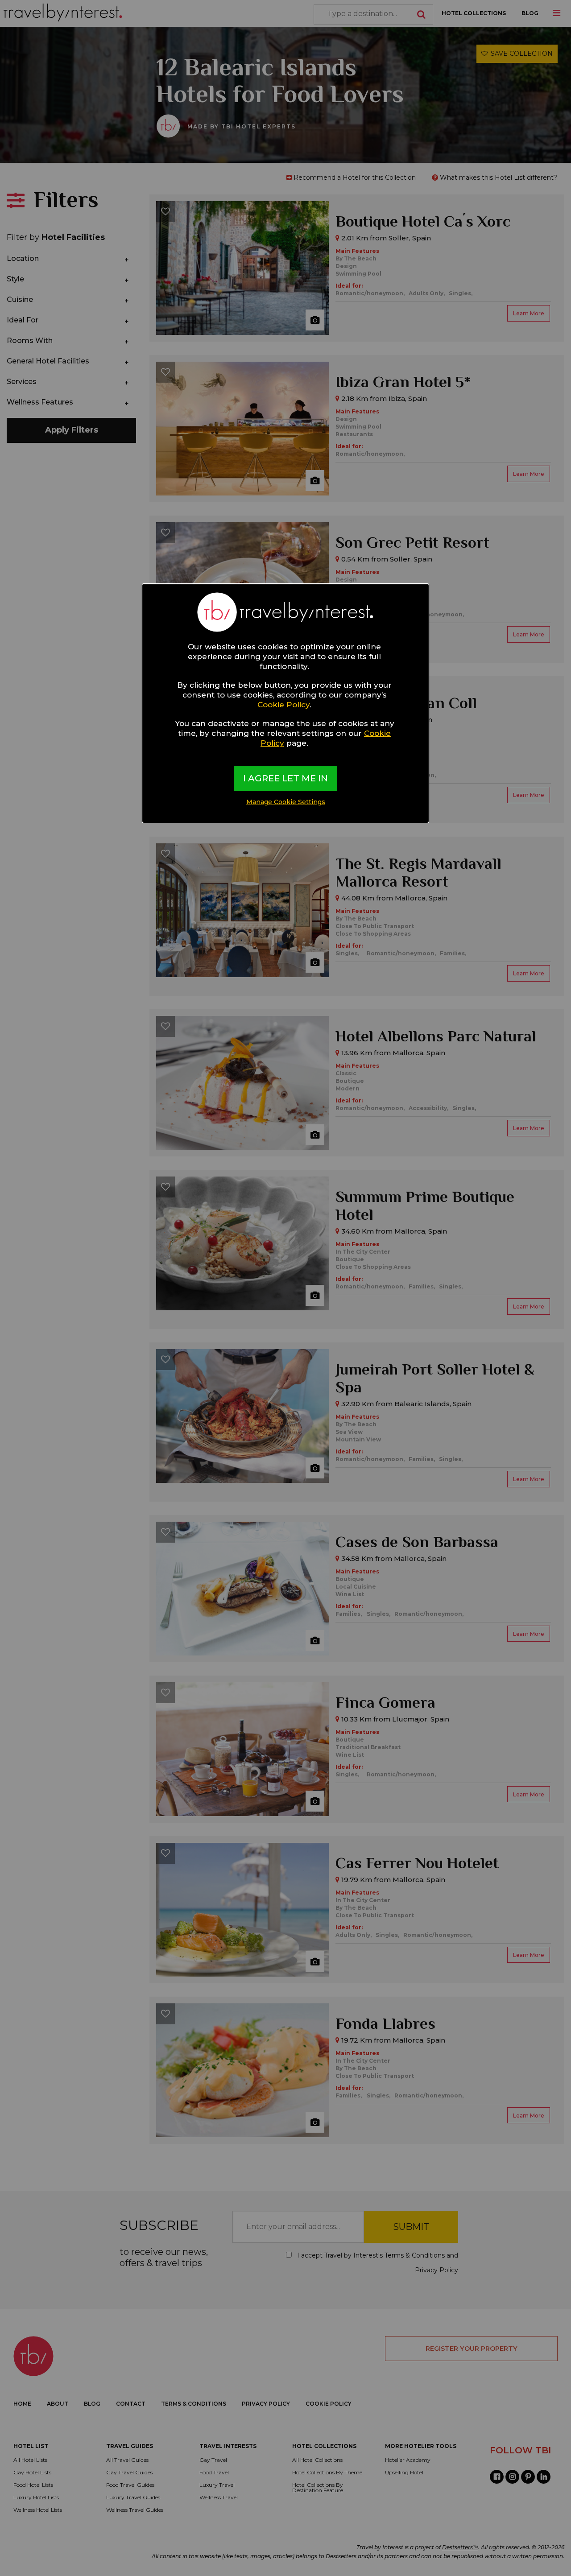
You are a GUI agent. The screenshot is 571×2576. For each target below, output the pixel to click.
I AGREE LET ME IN (285, 778)
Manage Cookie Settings (286, 802)
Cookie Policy (283, 705)
